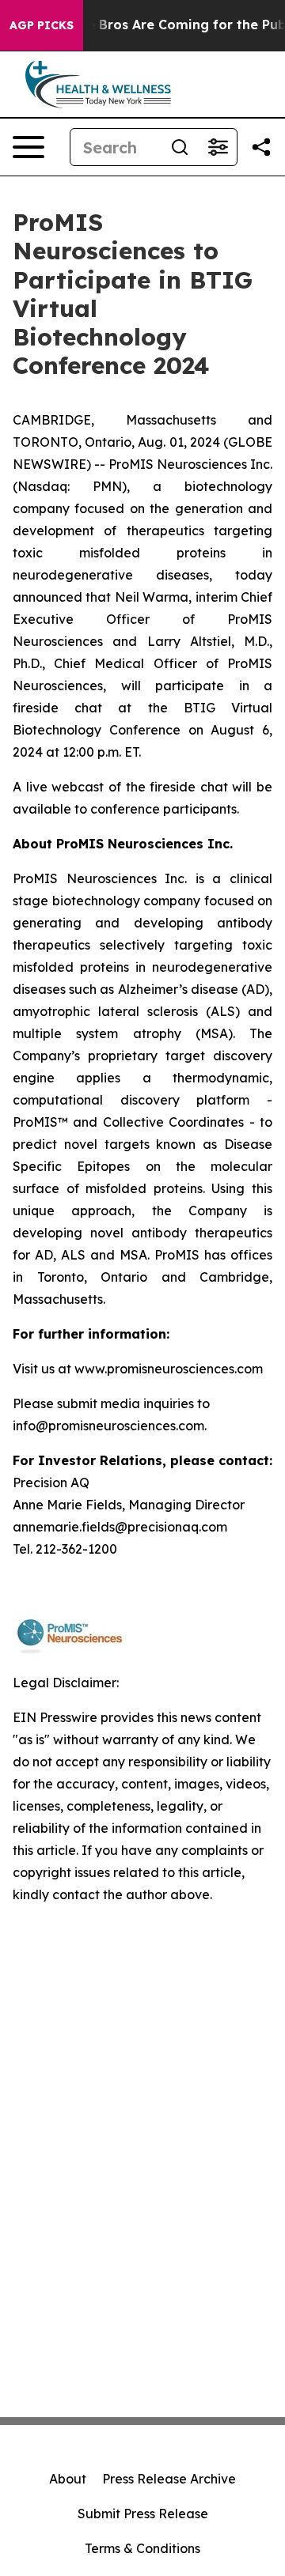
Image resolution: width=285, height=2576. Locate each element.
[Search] (180, 147)
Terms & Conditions (142, 2548)
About (68, 2479)
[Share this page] (261, 147)
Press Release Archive (169, 2479)
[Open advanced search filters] (218, 147)
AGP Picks (42, 25)
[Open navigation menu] (28, 147)
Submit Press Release (143, 2514)
